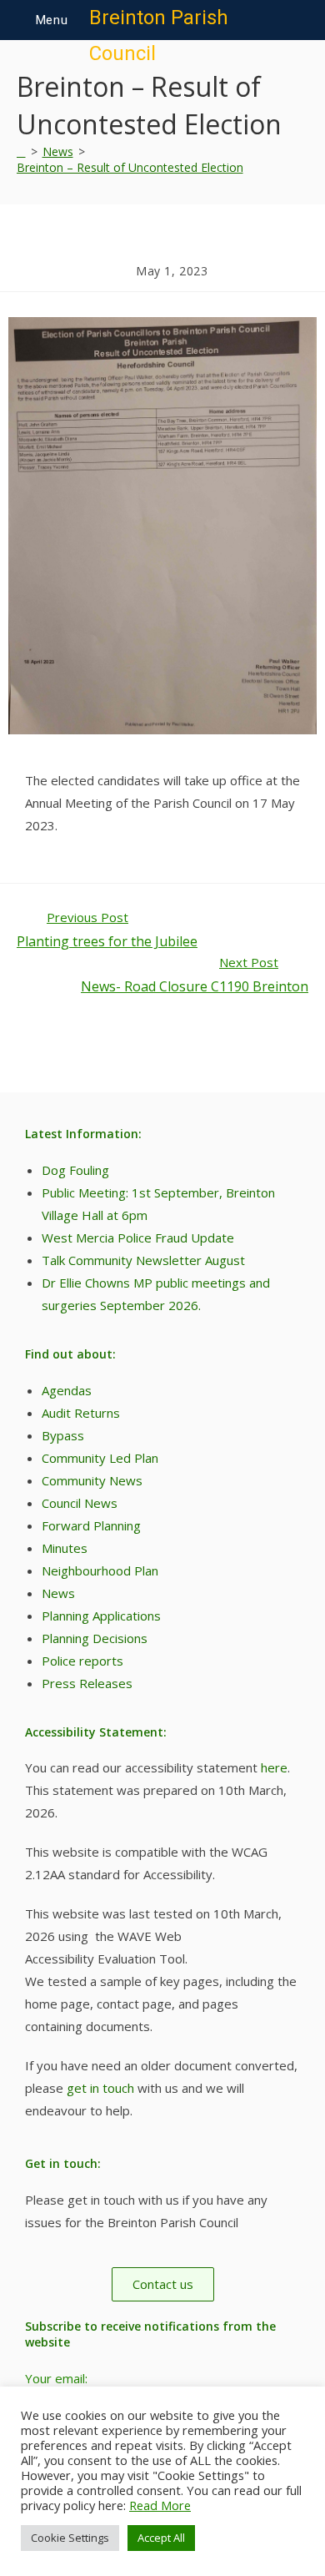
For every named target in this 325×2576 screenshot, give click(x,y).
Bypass (63, 1435)
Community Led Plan (100, 1458)
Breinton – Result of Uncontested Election (130, 167)
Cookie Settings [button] (70, 2538)
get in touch (99, 2088)
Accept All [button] (161, 2538)
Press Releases (87, 1683)
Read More (160, 2505)
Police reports (82, 1661)
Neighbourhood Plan (100, 1570)
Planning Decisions (95, 1638)
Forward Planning (91, 1525)
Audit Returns (81, 1413)
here (274, 1767)
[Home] (21, 151)
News (58, 1593)
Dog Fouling (75, 1170)
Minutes (65, 1548)
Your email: (56, 2378)
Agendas (67, 1390)
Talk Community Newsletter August (143, 1260)
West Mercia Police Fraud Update (138, 1238)
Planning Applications (101, 1616)
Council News (80, 1503)
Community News (92, 1480)
